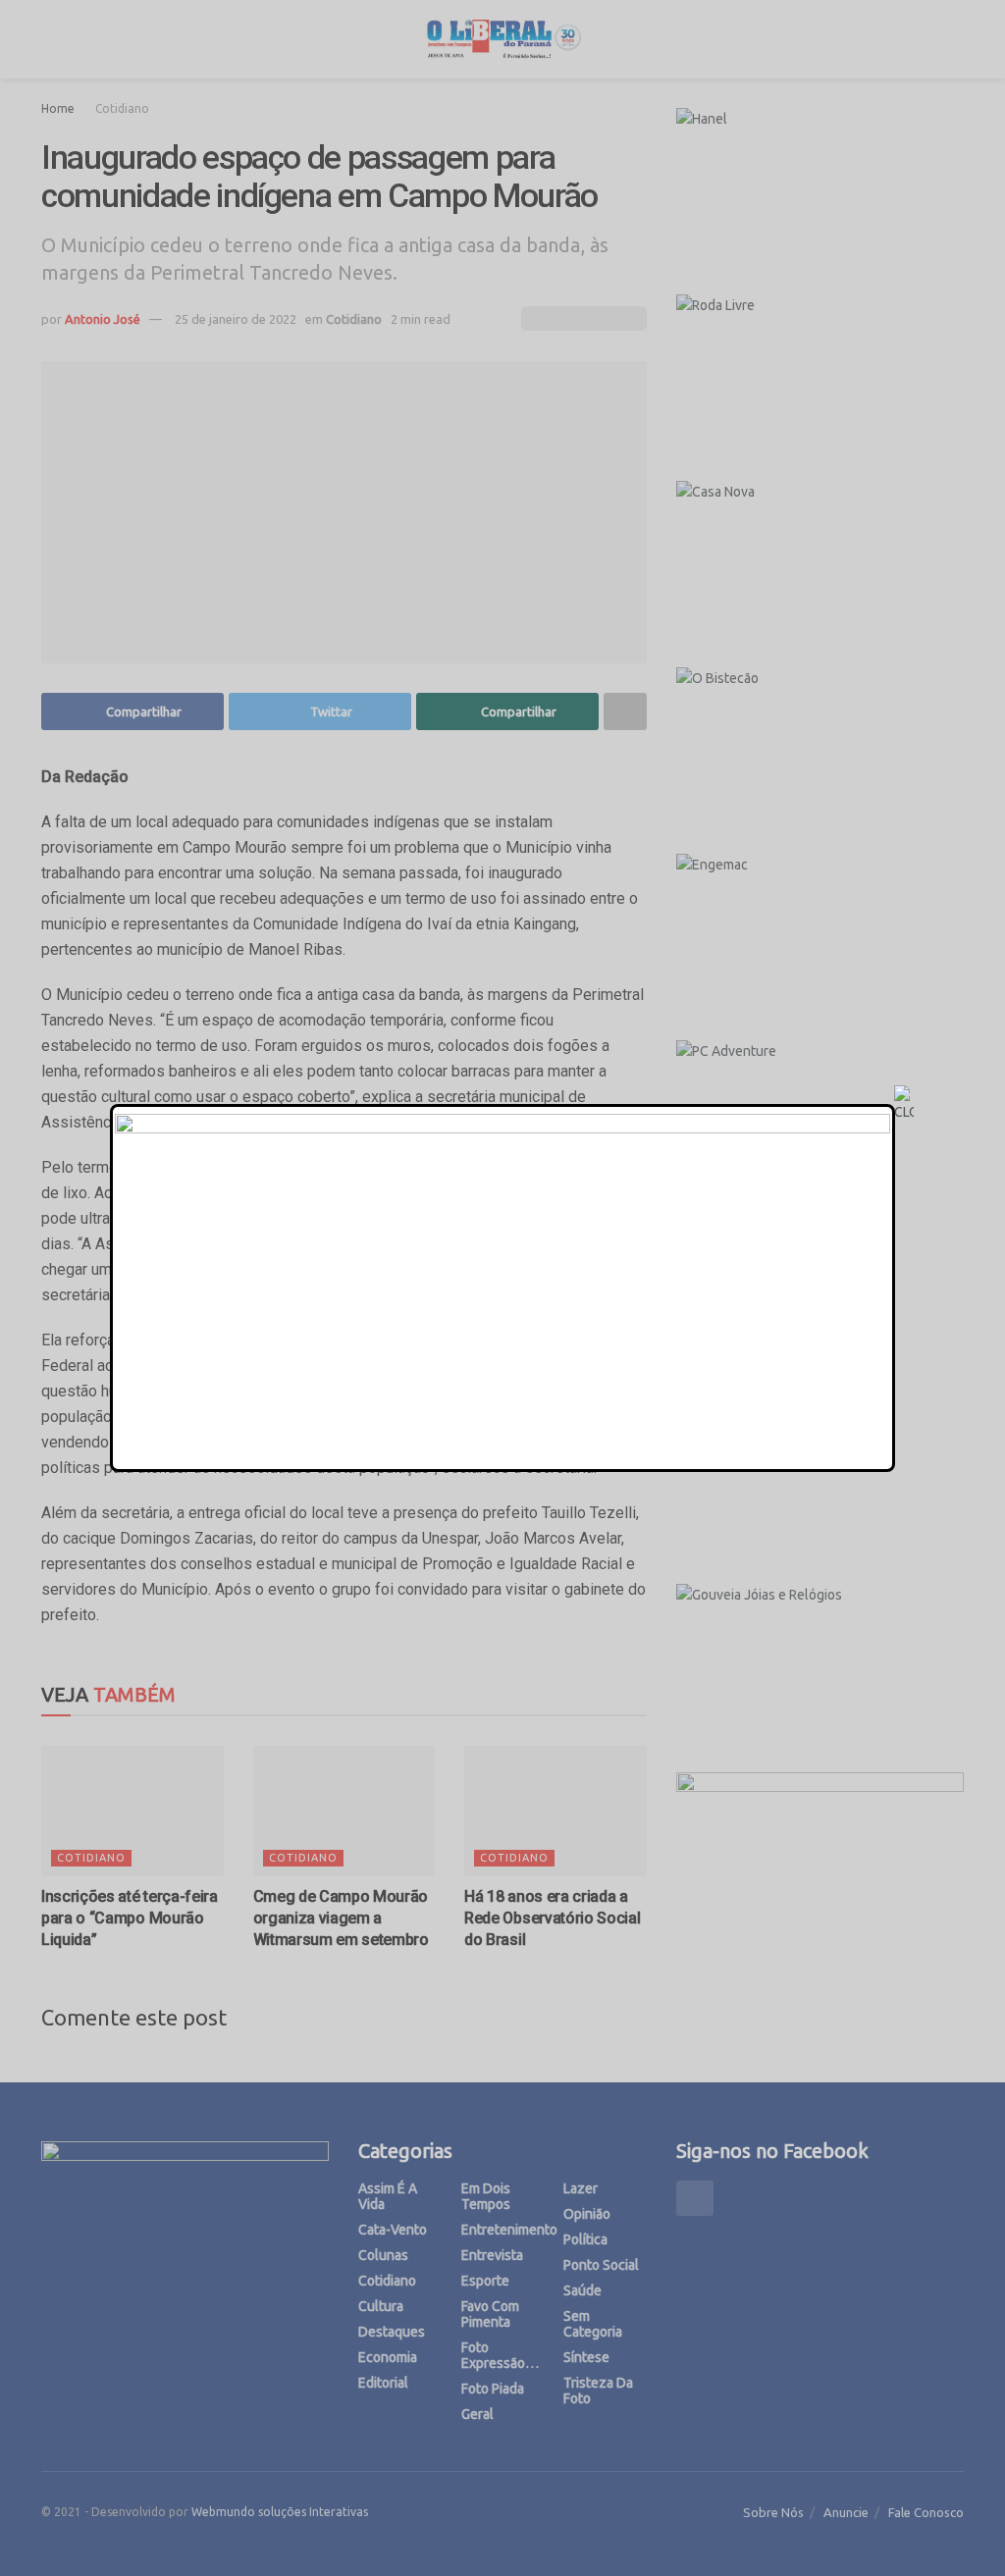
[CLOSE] (904, 1104)
